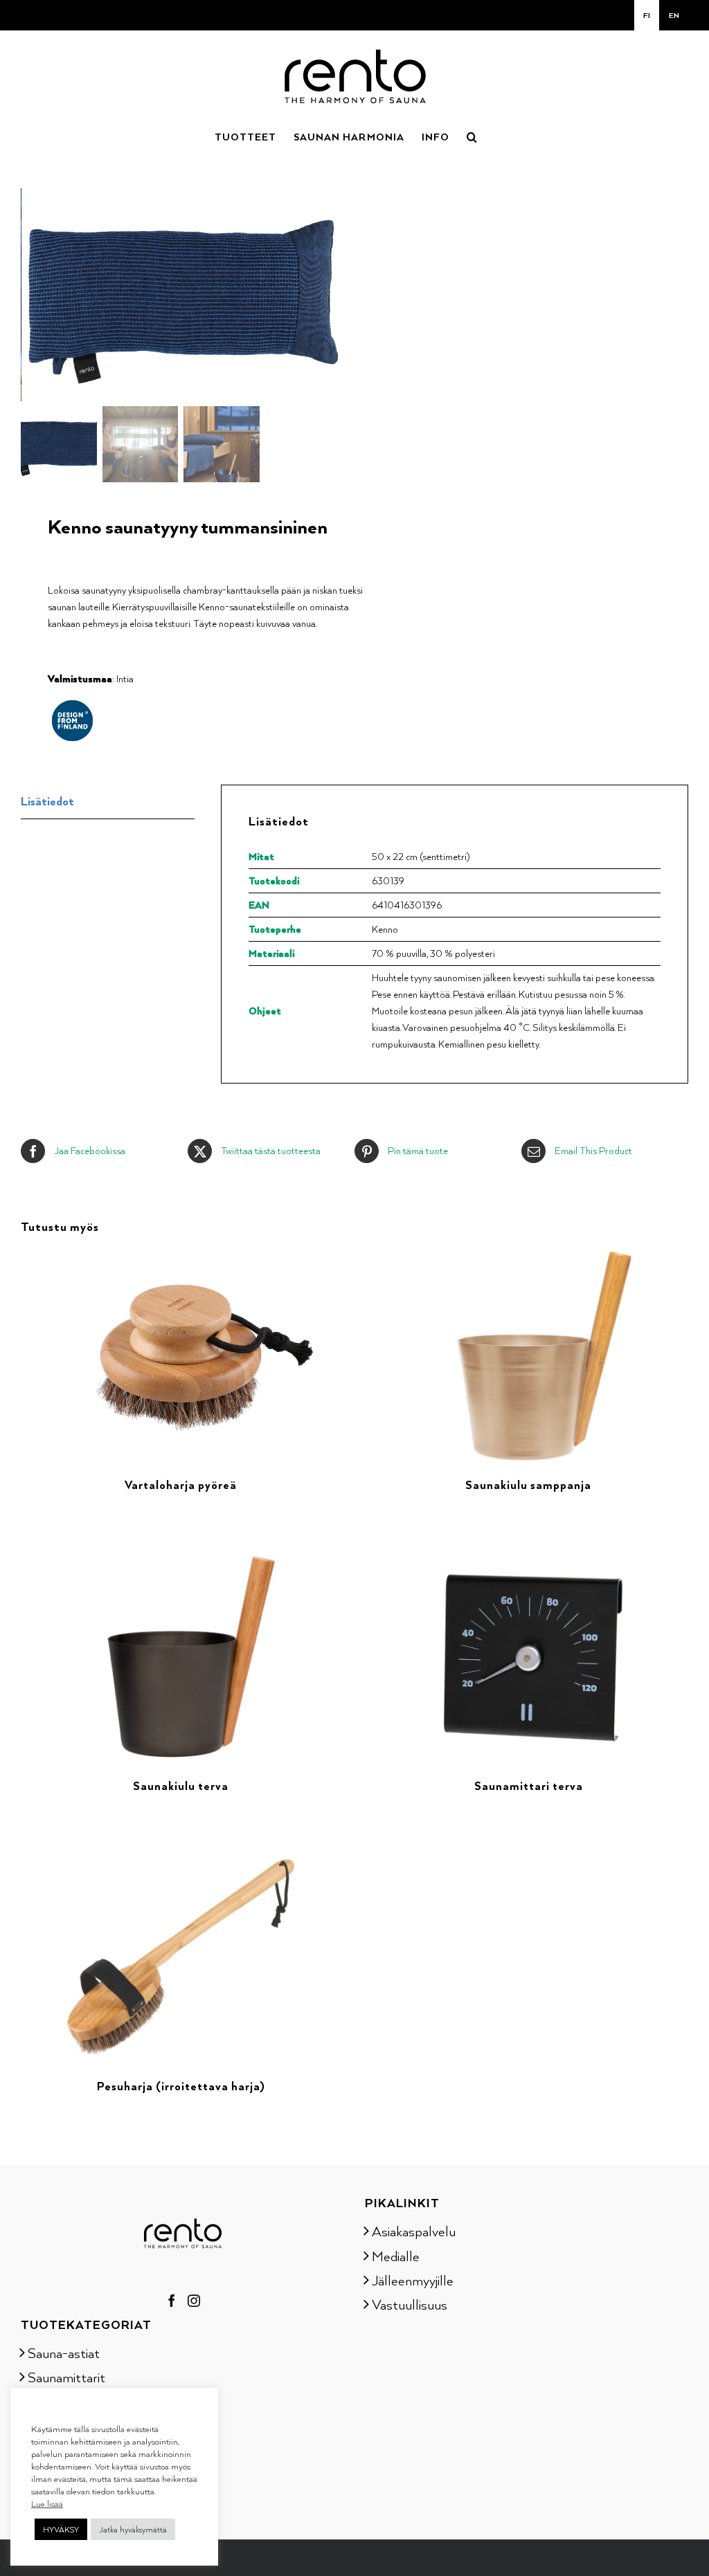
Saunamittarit (66, 2377)
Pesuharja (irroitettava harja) (181, 2086)
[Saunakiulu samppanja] (528, 1258)
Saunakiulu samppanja (528, 1485)
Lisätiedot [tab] (47, 801)
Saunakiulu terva (181, 1786)
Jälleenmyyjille (413, 2280)
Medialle (396, 2256)
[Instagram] (194, 2301)
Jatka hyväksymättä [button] (133, 2529)
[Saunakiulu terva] (181, 1559)
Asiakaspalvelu (414, 2231)
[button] (472, 136)
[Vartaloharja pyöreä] (181, 1258)
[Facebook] (172, 2301)
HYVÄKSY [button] (61, 2529)
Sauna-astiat (64, 2353)
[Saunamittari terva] (528, 1559)
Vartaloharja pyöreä (181, 1485)
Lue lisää (47, 2503)
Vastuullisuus (410, 2304)
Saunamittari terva (529, 1786)
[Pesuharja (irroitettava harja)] (181, 1860)
